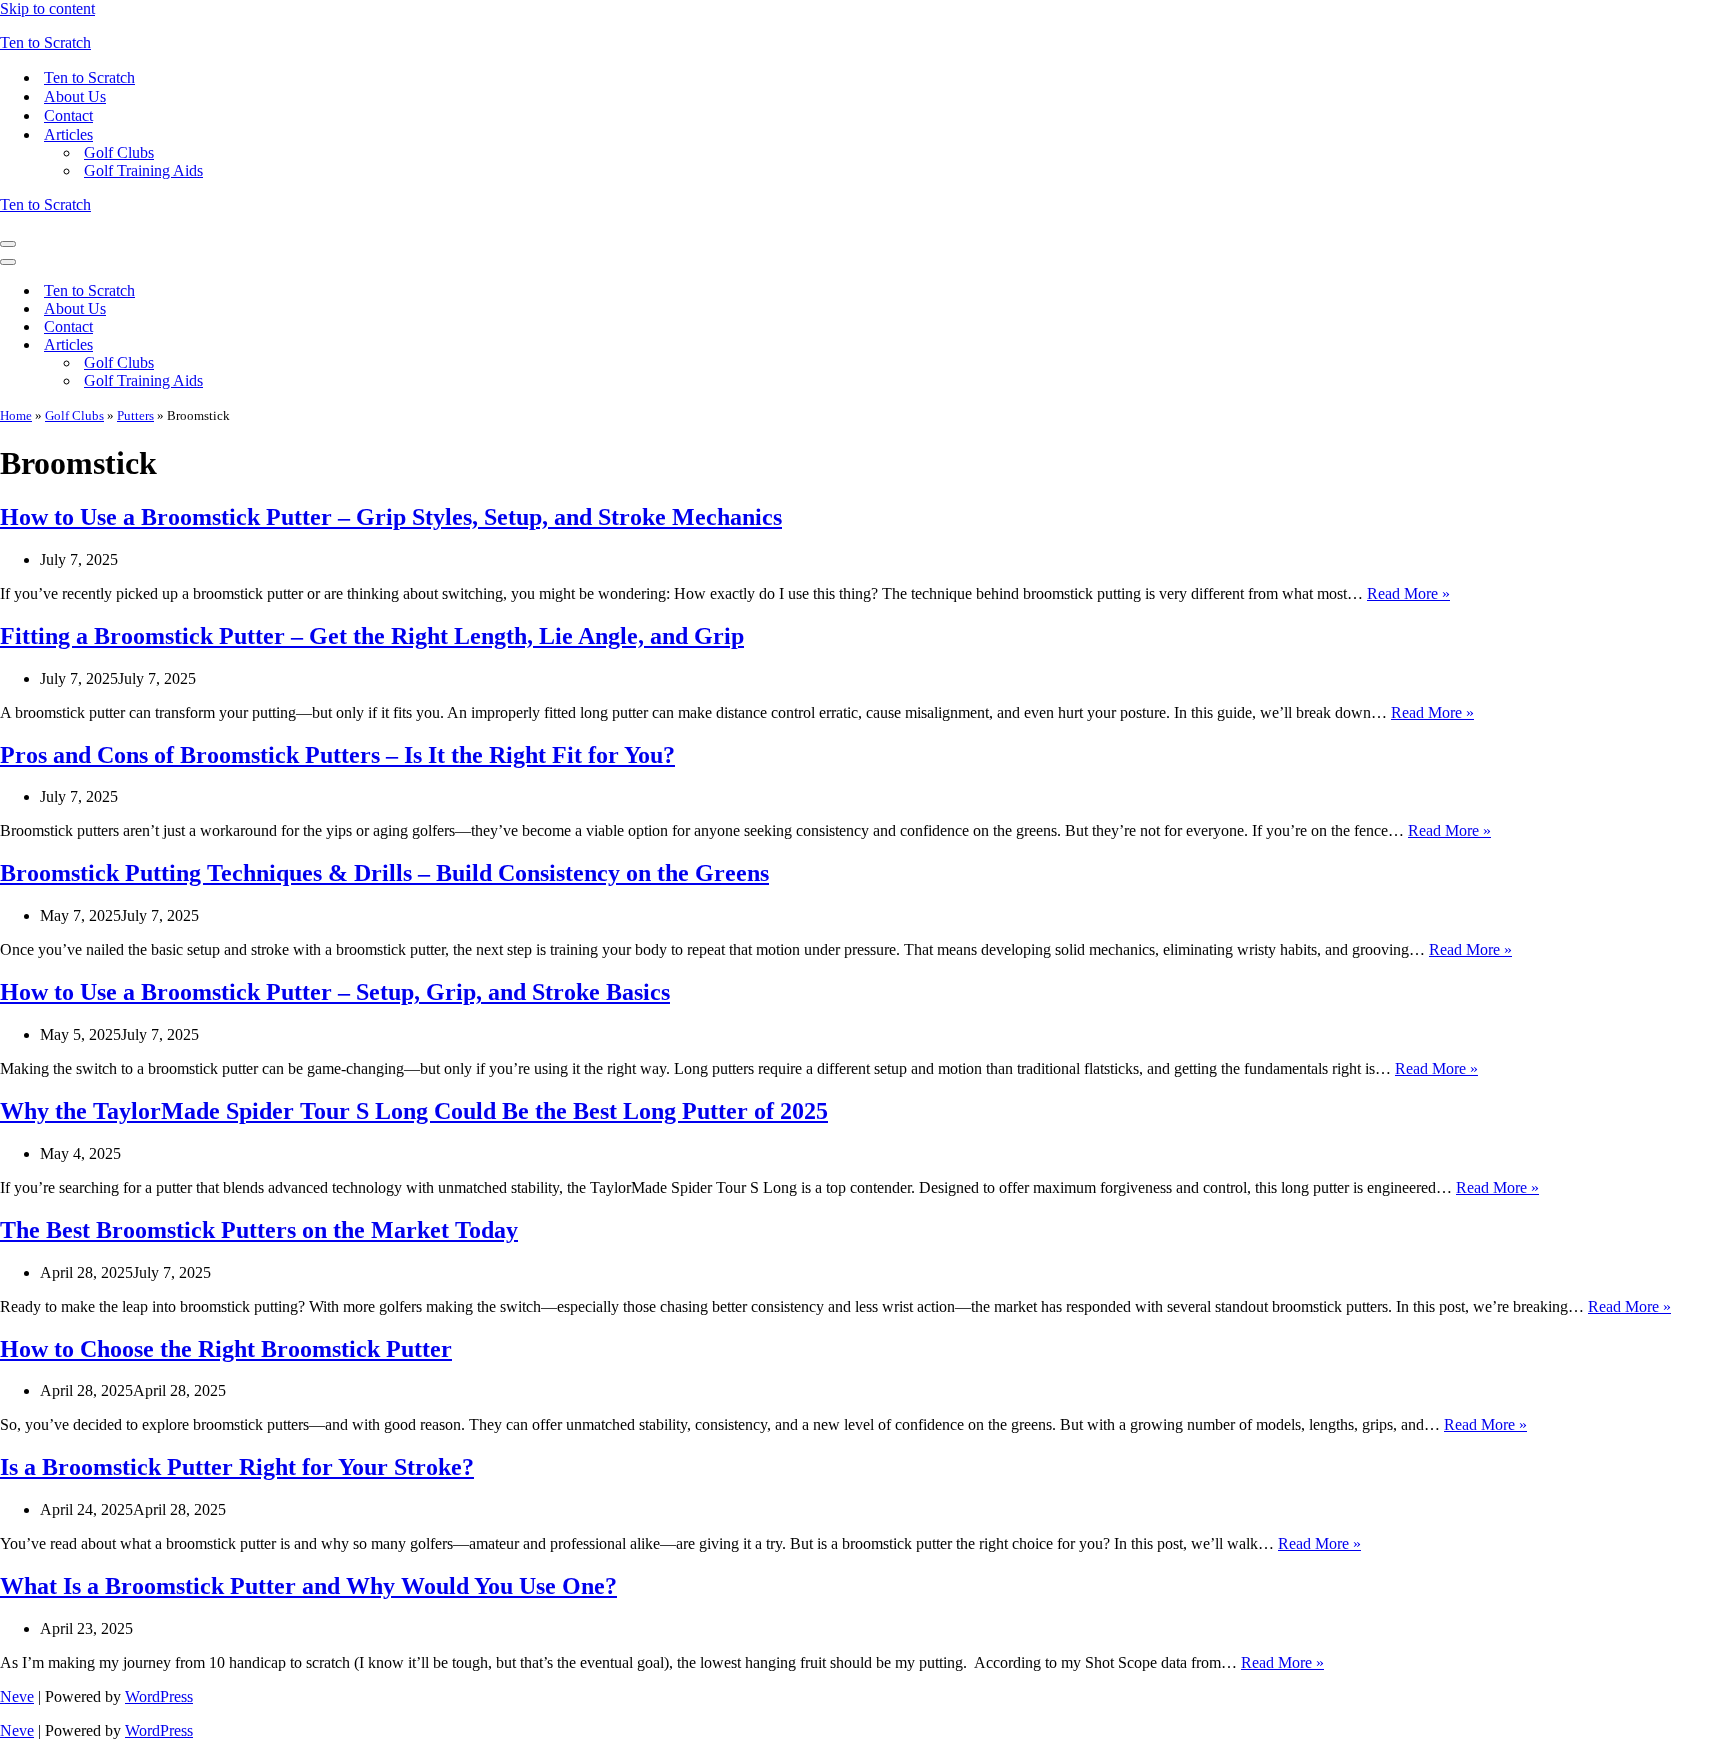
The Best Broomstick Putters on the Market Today (259, 1230)
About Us (75, 96)
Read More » (1408, 593)
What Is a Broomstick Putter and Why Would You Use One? (308, 1586)
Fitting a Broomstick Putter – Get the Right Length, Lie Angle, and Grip (372, 636)
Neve (17, 1696)
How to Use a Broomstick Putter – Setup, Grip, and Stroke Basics (335, 992)
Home (16, 415)
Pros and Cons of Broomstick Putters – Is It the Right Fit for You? (337, 755)
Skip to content (47, 8)
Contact (68, 115)
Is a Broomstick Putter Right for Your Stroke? (237, 1467)
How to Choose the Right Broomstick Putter (226, 1349)
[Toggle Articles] (350, 345)
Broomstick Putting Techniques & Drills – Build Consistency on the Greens (384, 873)
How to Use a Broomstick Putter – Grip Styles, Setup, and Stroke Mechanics (391, 517)
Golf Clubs (119, 152)
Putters (135, 415)
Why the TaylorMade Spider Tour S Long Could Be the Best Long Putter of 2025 (414, 1111)
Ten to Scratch (89, 77)
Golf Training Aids (143, 170)
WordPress (159, 1696)
